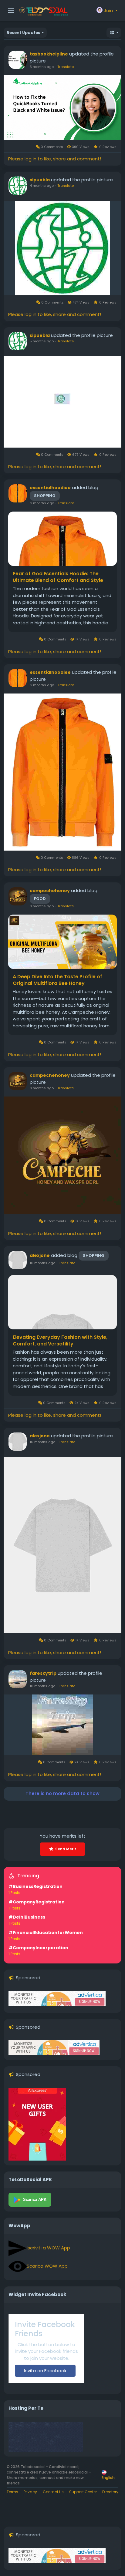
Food (40, 899)
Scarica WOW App (47, 2266)
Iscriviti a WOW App (48, 2248)
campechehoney (50, 891)
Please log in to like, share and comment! (55, 159)
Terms (12, 2492)
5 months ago (42, 341)
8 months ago (42, 906)
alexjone (40, 1255)
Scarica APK (35, 2200)
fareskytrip (43, 1673)
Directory (110, 2492)
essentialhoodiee (50, 488)
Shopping (45, 496)
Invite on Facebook (45, 2371)
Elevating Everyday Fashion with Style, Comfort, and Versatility (60, 1341)
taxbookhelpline (49, 54)
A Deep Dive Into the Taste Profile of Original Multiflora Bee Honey (57, 980)
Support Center (83, 2492)
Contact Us (53, 2492)
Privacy (30, 2492)
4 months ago (42, 186)
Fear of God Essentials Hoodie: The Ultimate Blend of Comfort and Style (58, 577)
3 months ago (42, 67)
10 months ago (42, 1263)
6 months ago (42, 503)
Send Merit (66, 1849)
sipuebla (40, 180)
